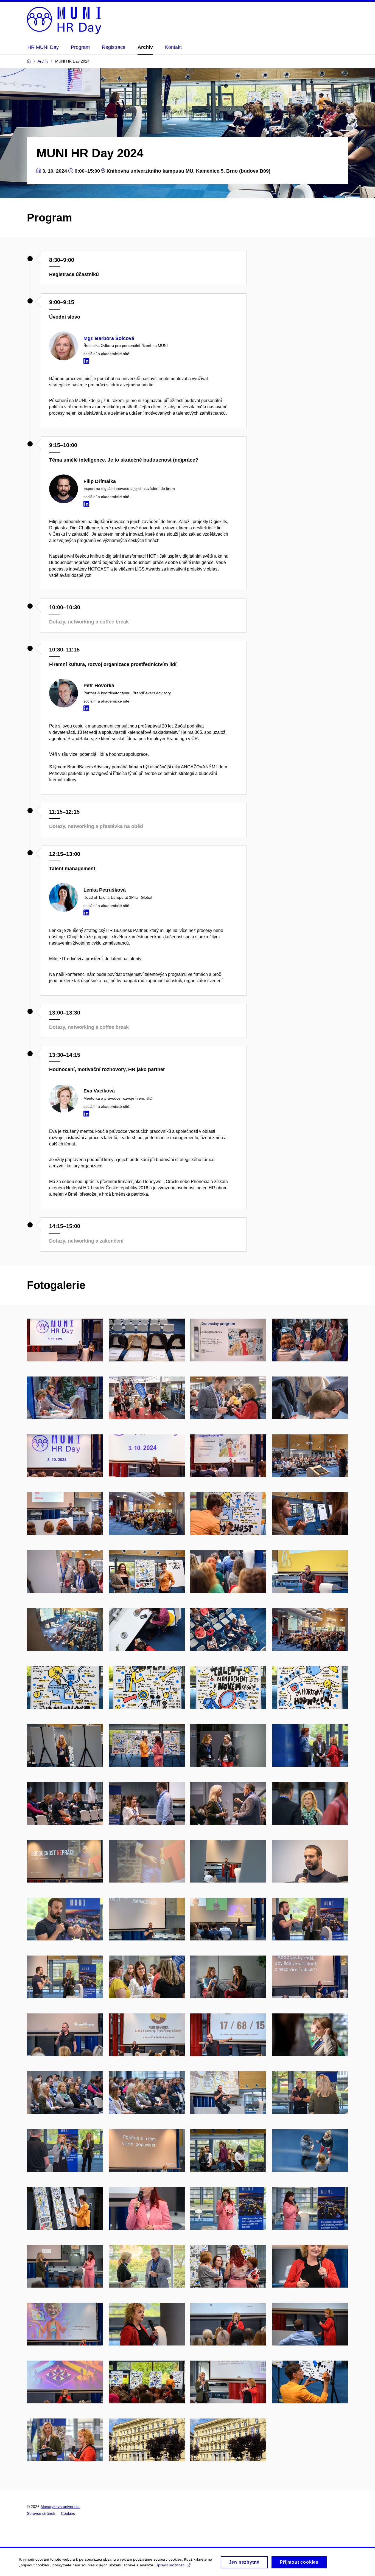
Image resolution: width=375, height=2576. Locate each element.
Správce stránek (41, 2513)
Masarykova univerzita (60, 2507)
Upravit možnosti (170, 2565)
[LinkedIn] (88, 362)
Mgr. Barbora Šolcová (109, 338)
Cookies (68, 2513)
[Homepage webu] (64, 20)
